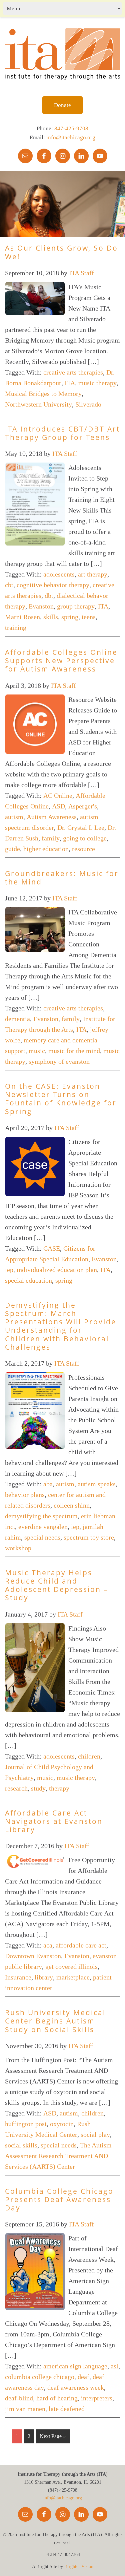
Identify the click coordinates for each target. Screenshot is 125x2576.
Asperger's (83, 806)
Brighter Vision (79, 2567)
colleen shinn (72, 1505)
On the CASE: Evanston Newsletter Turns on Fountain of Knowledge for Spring (61, 1099)
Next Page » (53, 2436)
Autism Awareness (52, 817)
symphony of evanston (59, 1061)
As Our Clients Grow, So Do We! (61, 252)
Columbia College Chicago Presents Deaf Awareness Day (59, 2199)
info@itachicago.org (71, 137)
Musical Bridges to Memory (43, 394)
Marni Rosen (22, 617)
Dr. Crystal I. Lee (81, 827)
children (89, 1756)
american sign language (75, 2366)
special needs (42, 1537)
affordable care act (81, 1945)
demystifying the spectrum (41, 1516)
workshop (18, 1548)
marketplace (73, 1977)
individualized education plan (57, 1270)
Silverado (88, 404)
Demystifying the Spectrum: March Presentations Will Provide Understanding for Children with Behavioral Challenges (61, 1326)
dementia (17, 1019)
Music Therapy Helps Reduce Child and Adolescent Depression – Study (57, 1585)
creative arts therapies (73, 372)
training (16, 628)
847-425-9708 (71, 128)
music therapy (97, 383)
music (37, 1051)
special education (28, 1280)
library (44, 1977)
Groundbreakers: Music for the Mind (62, 878)
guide (12, 849)
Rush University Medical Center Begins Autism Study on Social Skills (55, 2021)
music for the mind (74, 1051)
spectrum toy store (89, 1537)
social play (95, 2134)
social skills (21, 2145)
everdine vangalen (43, 1527)
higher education (46, 849)
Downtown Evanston (33, 1956)
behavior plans (25, 1495)
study (38, 1788)
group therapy (76, 606)
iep (9, 1270)
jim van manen (25, 2409)
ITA (70, 383)
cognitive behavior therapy (53, 585)
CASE (52, 1248)
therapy (59, 1788)
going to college (85, 838)
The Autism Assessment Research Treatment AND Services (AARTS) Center (58, 2156)
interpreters (97, 2398)
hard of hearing (57, 2398)
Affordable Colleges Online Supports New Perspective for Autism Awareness (61, 660)
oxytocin (62, 2124)
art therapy (93, 574)
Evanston (41, 606)
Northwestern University (38, 404)
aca (48, 1945)
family (51, 838)
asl (114, 2366)
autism (14, 817)
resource (83, 849)
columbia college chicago (40, 2377)
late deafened (67, 2409)
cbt (9, 585)
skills (51, 617)
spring (70, 617)
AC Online (58, 795)
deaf (83, 2377)
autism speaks (97, 1484)
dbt (49, 596)
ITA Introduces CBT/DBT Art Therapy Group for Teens (62, 433)
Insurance (18, 1977)
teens (89, 617)
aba (48, 1484)
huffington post (26, 2124)
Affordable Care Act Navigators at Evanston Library (54, 1821)
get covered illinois (71, 1966)
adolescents (59, 574)
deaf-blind (19, 2398)
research (16, 1788)
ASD (58, 806)
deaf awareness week (76, 2387)
